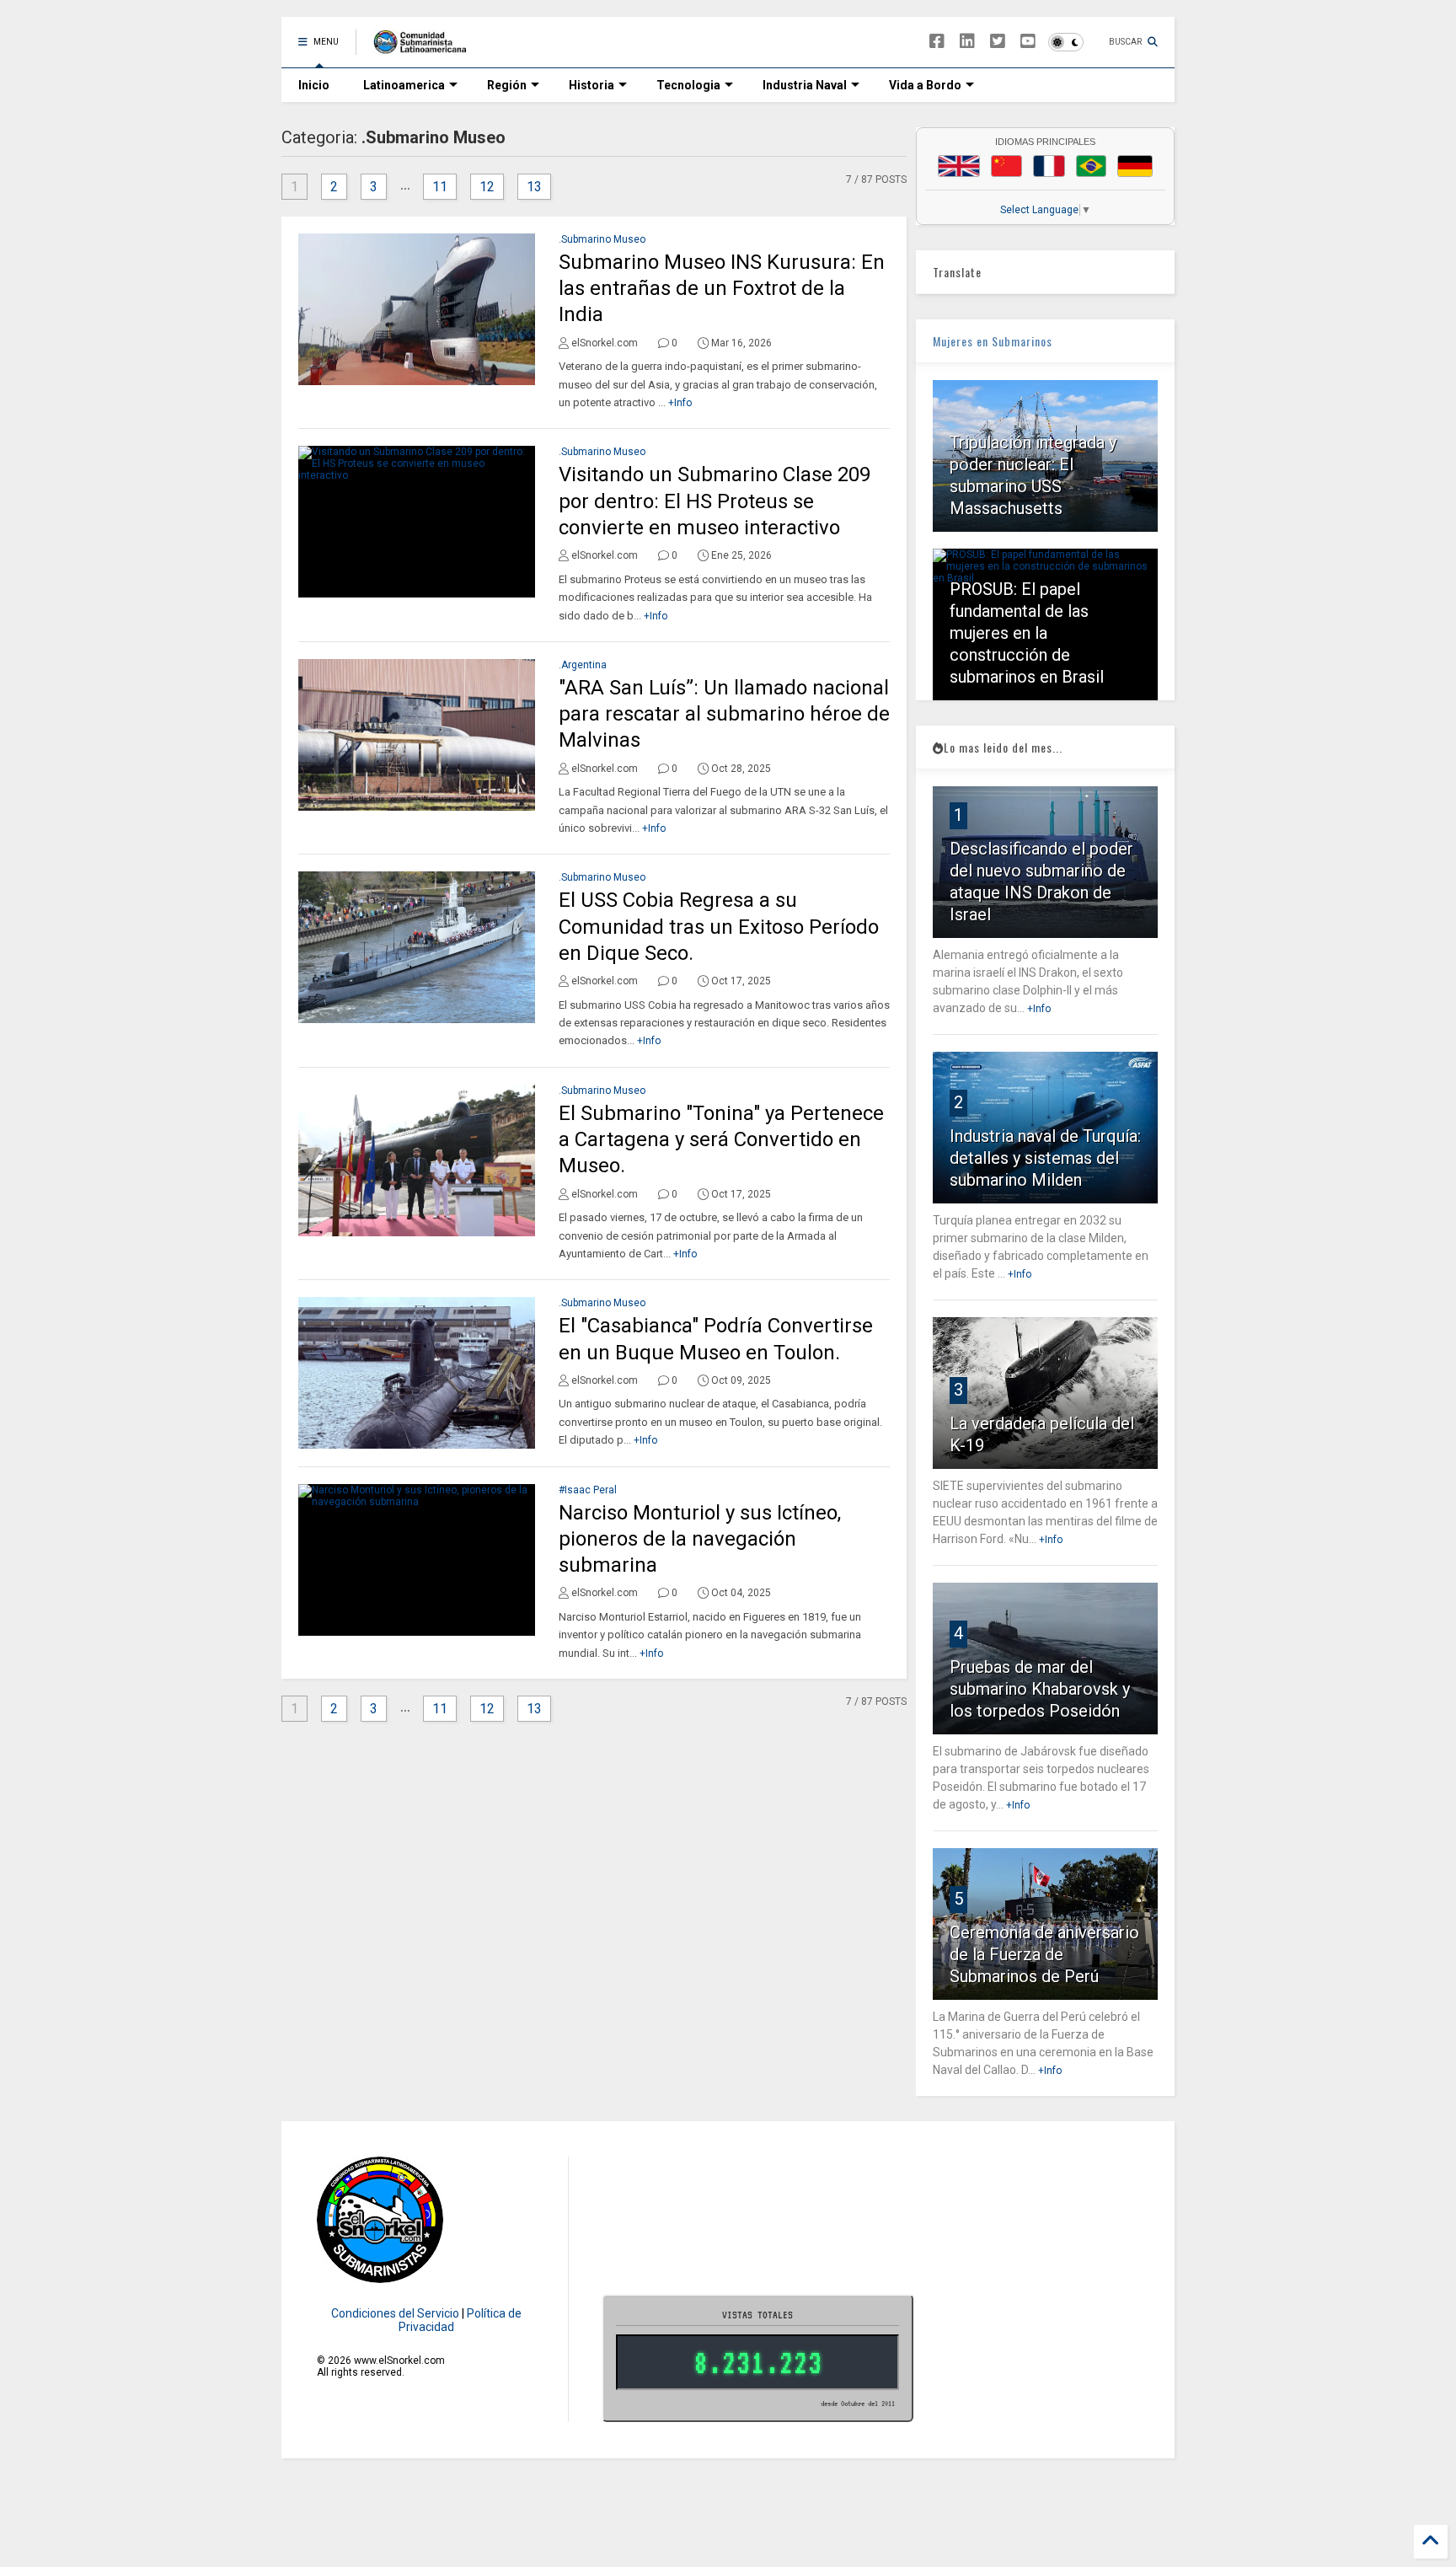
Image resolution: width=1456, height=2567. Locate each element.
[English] (959, 166)
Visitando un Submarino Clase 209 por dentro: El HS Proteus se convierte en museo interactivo (715, 501)
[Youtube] (1028, 42)
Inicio (314, 85)
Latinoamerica (404, 85)
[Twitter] (998, 42)
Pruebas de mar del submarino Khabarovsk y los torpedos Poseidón (1040, 1689)
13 (534, 187)
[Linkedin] (967, 42)
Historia (591, 85)
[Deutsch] (1135, 166)
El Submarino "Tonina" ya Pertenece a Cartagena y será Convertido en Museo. (721, 1139)
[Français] (1049, 166)
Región (507, 85)
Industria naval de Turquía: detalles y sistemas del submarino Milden (1045, 1158)
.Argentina (583, 665)
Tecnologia (688, 85)
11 (440, 187)
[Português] (1091, 166)
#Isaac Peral (588, 1490)
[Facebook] (937, 42)
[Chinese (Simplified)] (1007, 166)
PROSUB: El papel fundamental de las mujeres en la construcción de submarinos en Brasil (1027, 633)
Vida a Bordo (925, 85)
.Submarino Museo (602, 239)
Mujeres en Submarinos (993, 341)
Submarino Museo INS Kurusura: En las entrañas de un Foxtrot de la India (722, 288)
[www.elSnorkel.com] (426, 47)
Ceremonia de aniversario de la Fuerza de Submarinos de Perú (1044, 1954)
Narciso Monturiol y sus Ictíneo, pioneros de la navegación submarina (700, 1539)
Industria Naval (805, 85)
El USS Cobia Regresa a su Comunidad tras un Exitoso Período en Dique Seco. (719, 926)
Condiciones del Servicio (395, 2313)
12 (487, 187)
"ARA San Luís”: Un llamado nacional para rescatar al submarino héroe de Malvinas (724, 714)
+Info (680, 403)
